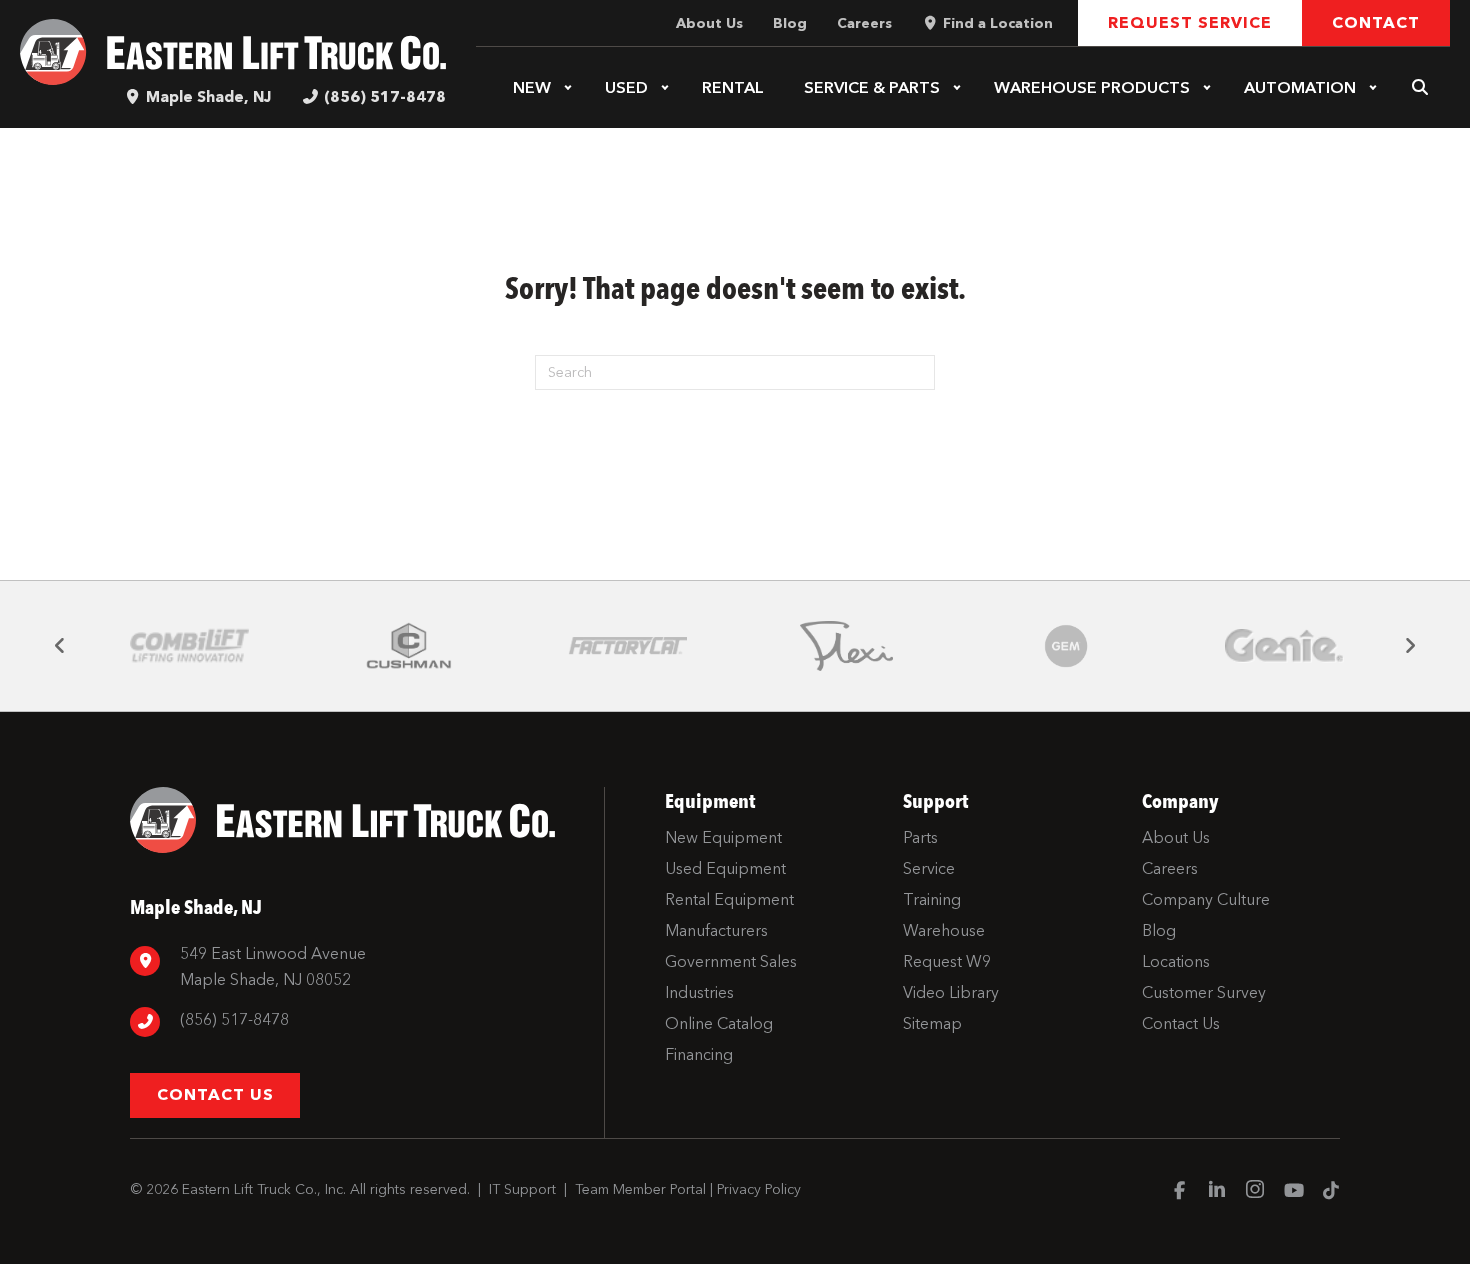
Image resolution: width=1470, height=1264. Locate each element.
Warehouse (1092, 87)
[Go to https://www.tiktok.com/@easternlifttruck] (1331, 1192)
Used (626, 87)
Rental (733, 87)
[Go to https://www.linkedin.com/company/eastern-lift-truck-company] (1217, 1192)
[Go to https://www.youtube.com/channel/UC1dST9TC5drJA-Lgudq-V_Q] (1293, 1192)
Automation (1300, 87)
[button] (568, 88)
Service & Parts (872, 87)
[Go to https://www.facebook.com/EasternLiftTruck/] (1179, 1192)
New (532, 87)
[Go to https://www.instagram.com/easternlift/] (1255, 1192)
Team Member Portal (640, 1189)
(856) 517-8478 (385, 97)
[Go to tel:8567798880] (357, 1022)
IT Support (522, 1189)
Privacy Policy (759, 1189)
